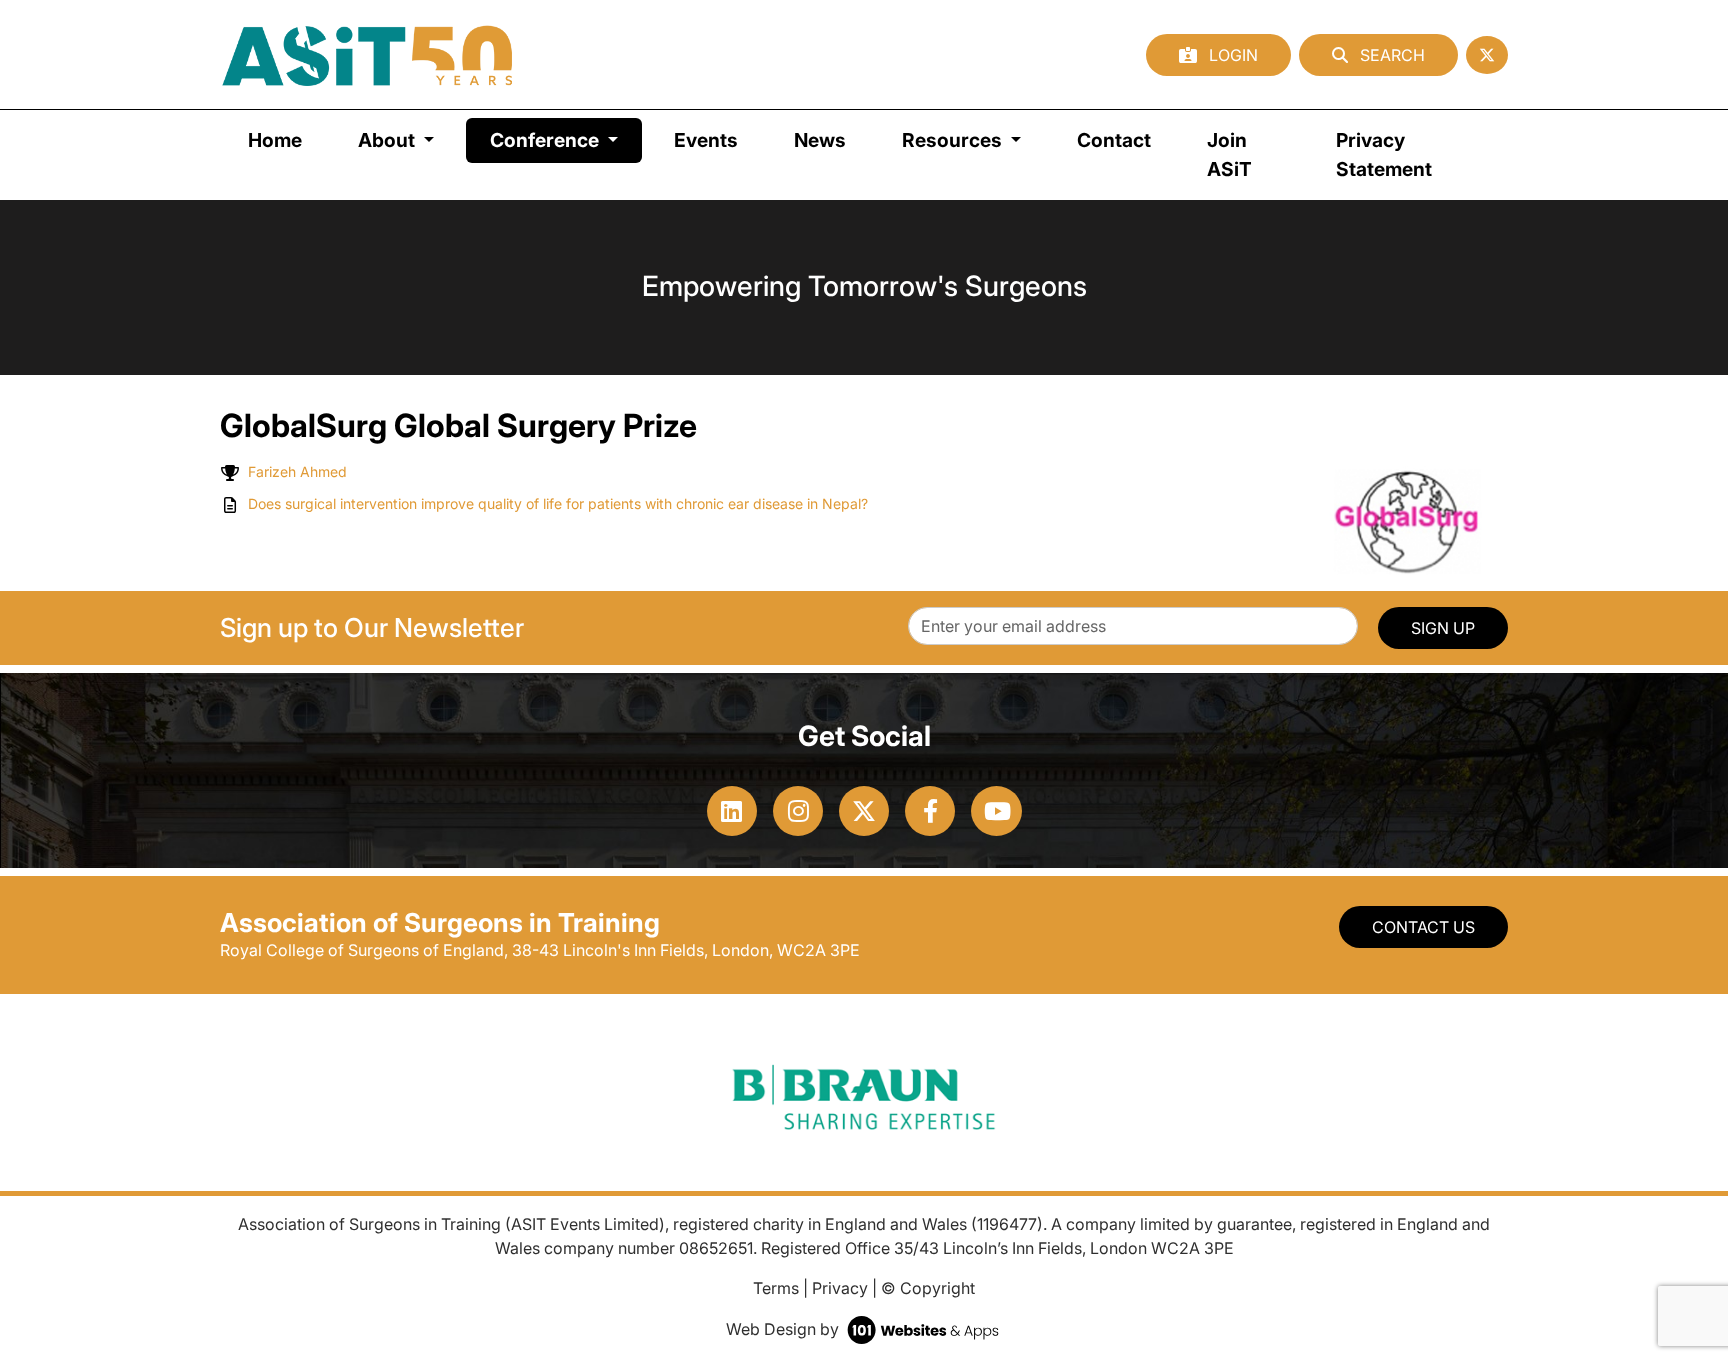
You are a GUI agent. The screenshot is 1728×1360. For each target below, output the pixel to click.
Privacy (840, 1288)
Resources (954, 140)
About (388, 140)
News (820, 140)
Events (706, 140)
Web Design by (784, 1329)
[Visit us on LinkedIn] (732, 811)
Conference (566, 139)
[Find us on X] (1487, 55)
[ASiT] (368, 54)
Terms (776, 1288)
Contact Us (1423, 927)
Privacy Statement (1384, 154)
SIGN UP (1443, 628)
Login (1231, 55)
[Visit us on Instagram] (798, 811)
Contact (1114, 140)
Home (275, 140)
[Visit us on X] (864, 811)
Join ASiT (1229, 154)
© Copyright (928, 1288)
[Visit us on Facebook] (930, 811)
